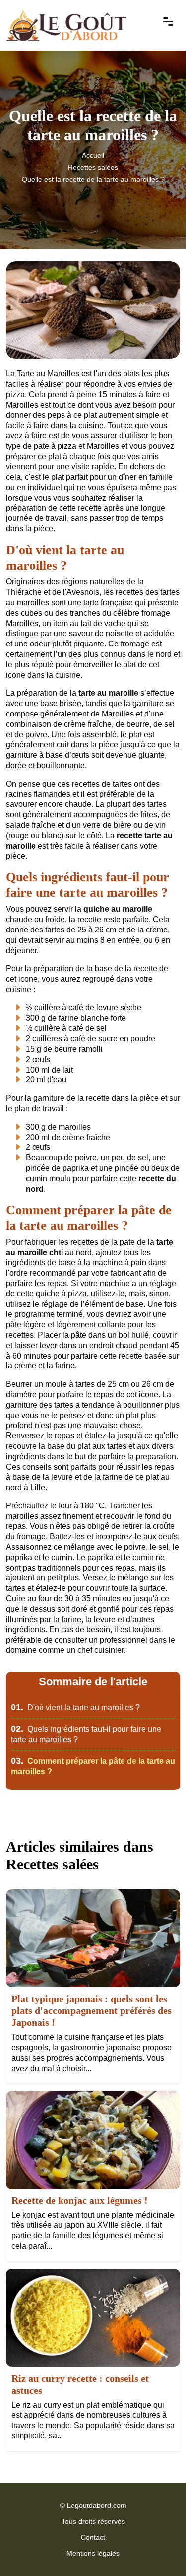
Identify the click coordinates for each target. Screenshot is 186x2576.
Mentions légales (93, 2553)
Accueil (93, 155)
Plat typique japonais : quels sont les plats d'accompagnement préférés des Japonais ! (92, 2010)
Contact (93, 2537)
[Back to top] (159, 2549)
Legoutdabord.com (97, 2505)
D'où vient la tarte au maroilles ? (75, 1707)
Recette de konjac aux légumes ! (80, 2200)
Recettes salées (93, 167)
